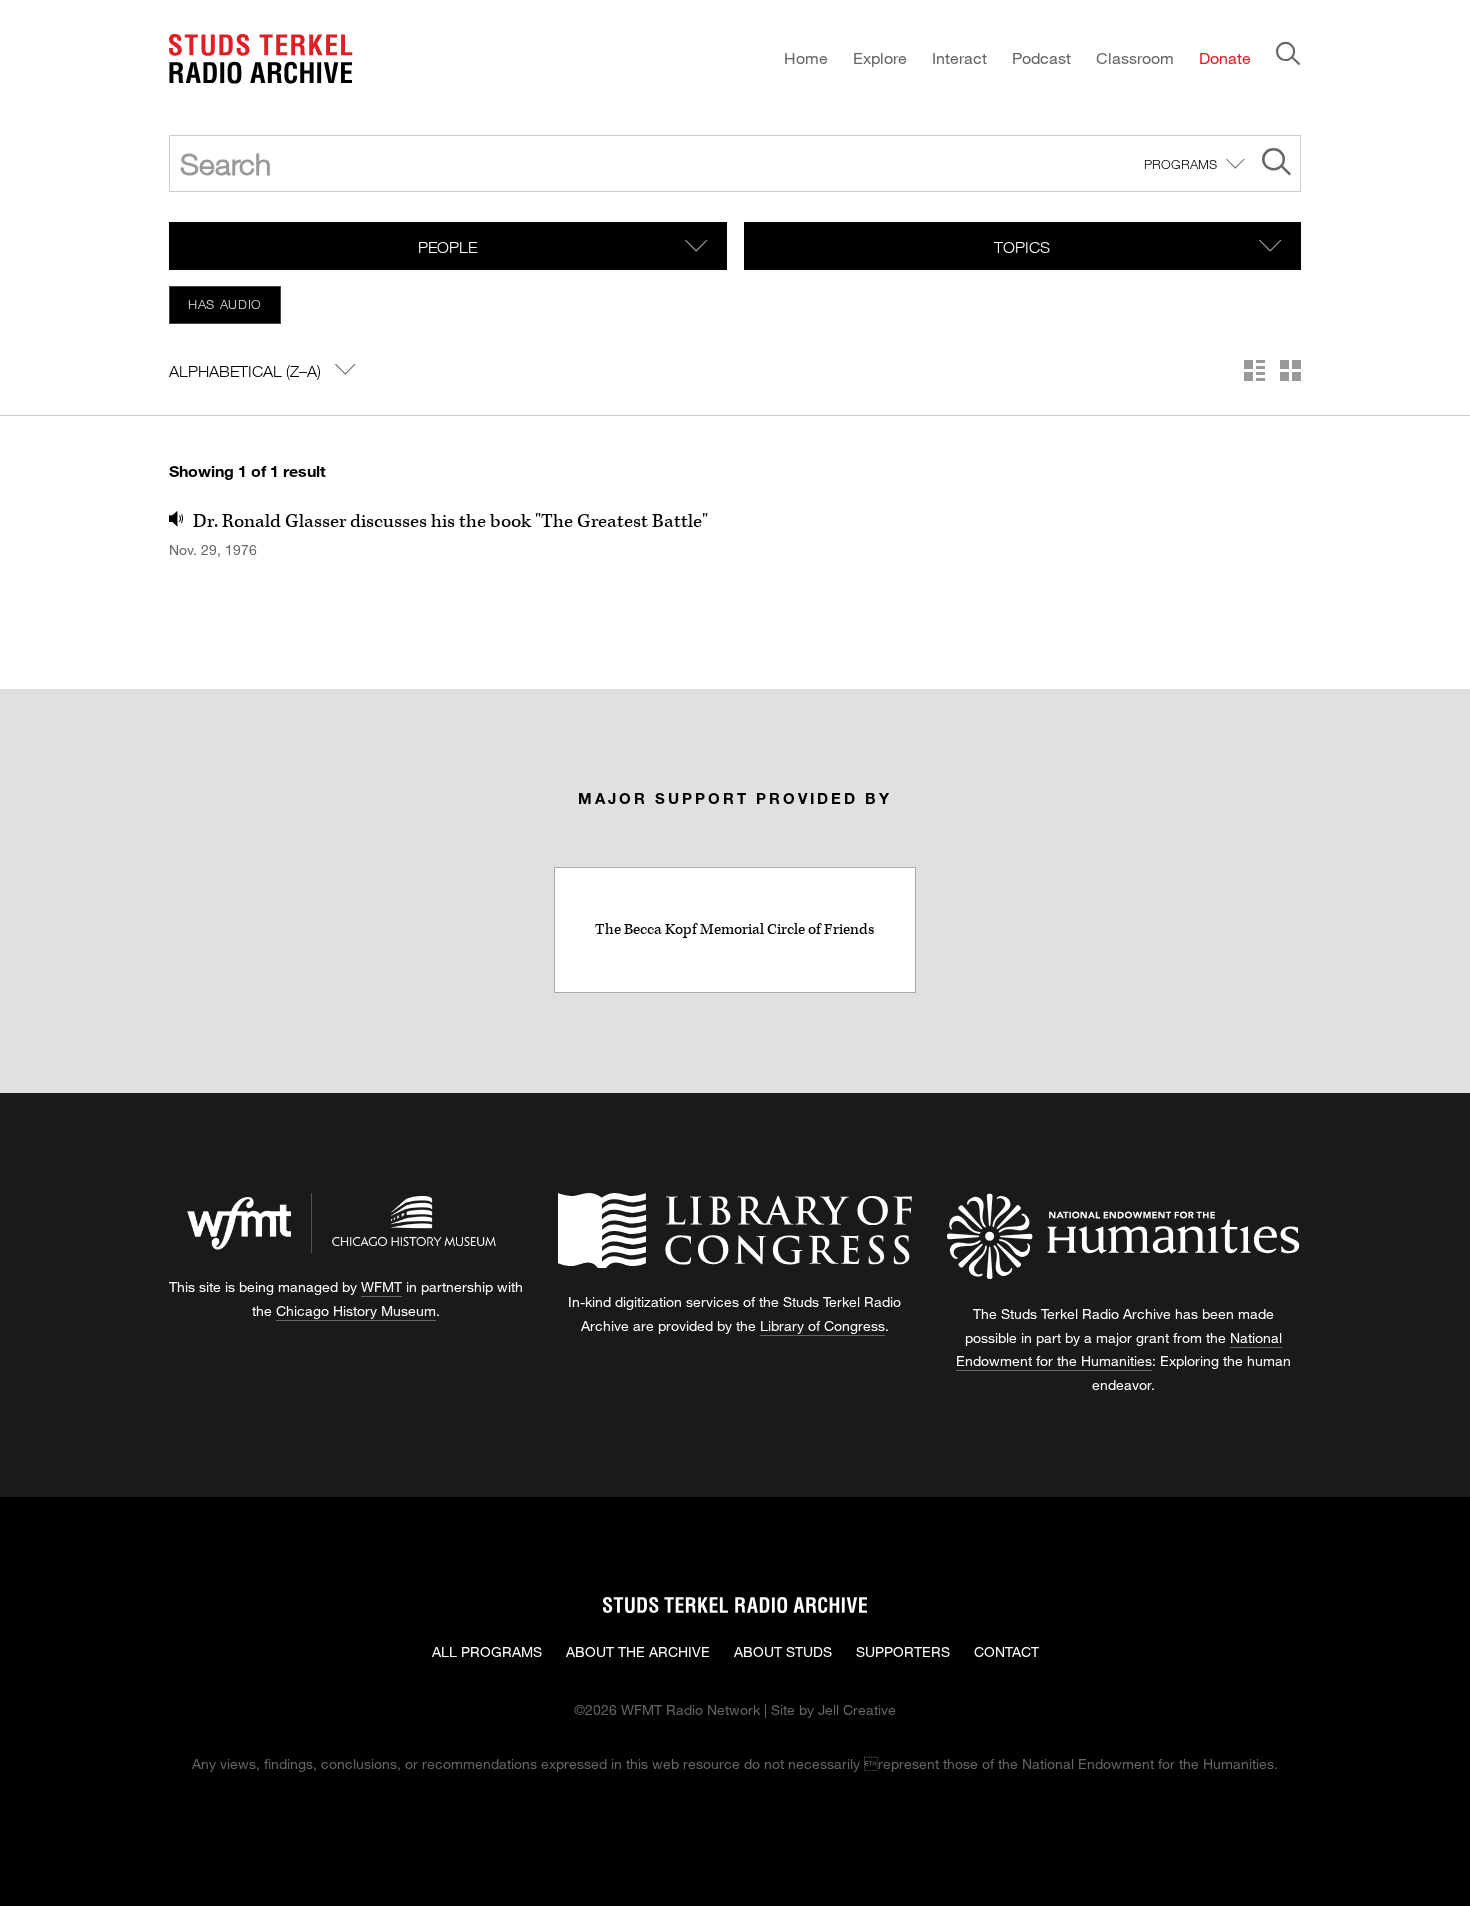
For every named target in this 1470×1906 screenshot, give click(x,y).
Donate (1225, 57)
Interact (959, 57)
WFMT (381, 1286)
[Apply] (1276, 164)
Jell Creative (857, 1709)
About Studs (783, 1651)
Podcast (1041, 57)
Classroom (1135, 57)
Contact (1006, 1651)
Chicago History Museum (356, 1310)
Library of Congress (822, 1325)
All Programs (487, 1651)
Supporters (903, 1651)
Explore (880, 57)
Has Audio (225, 304)
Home (806, 57)
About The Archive (638, 1651)
